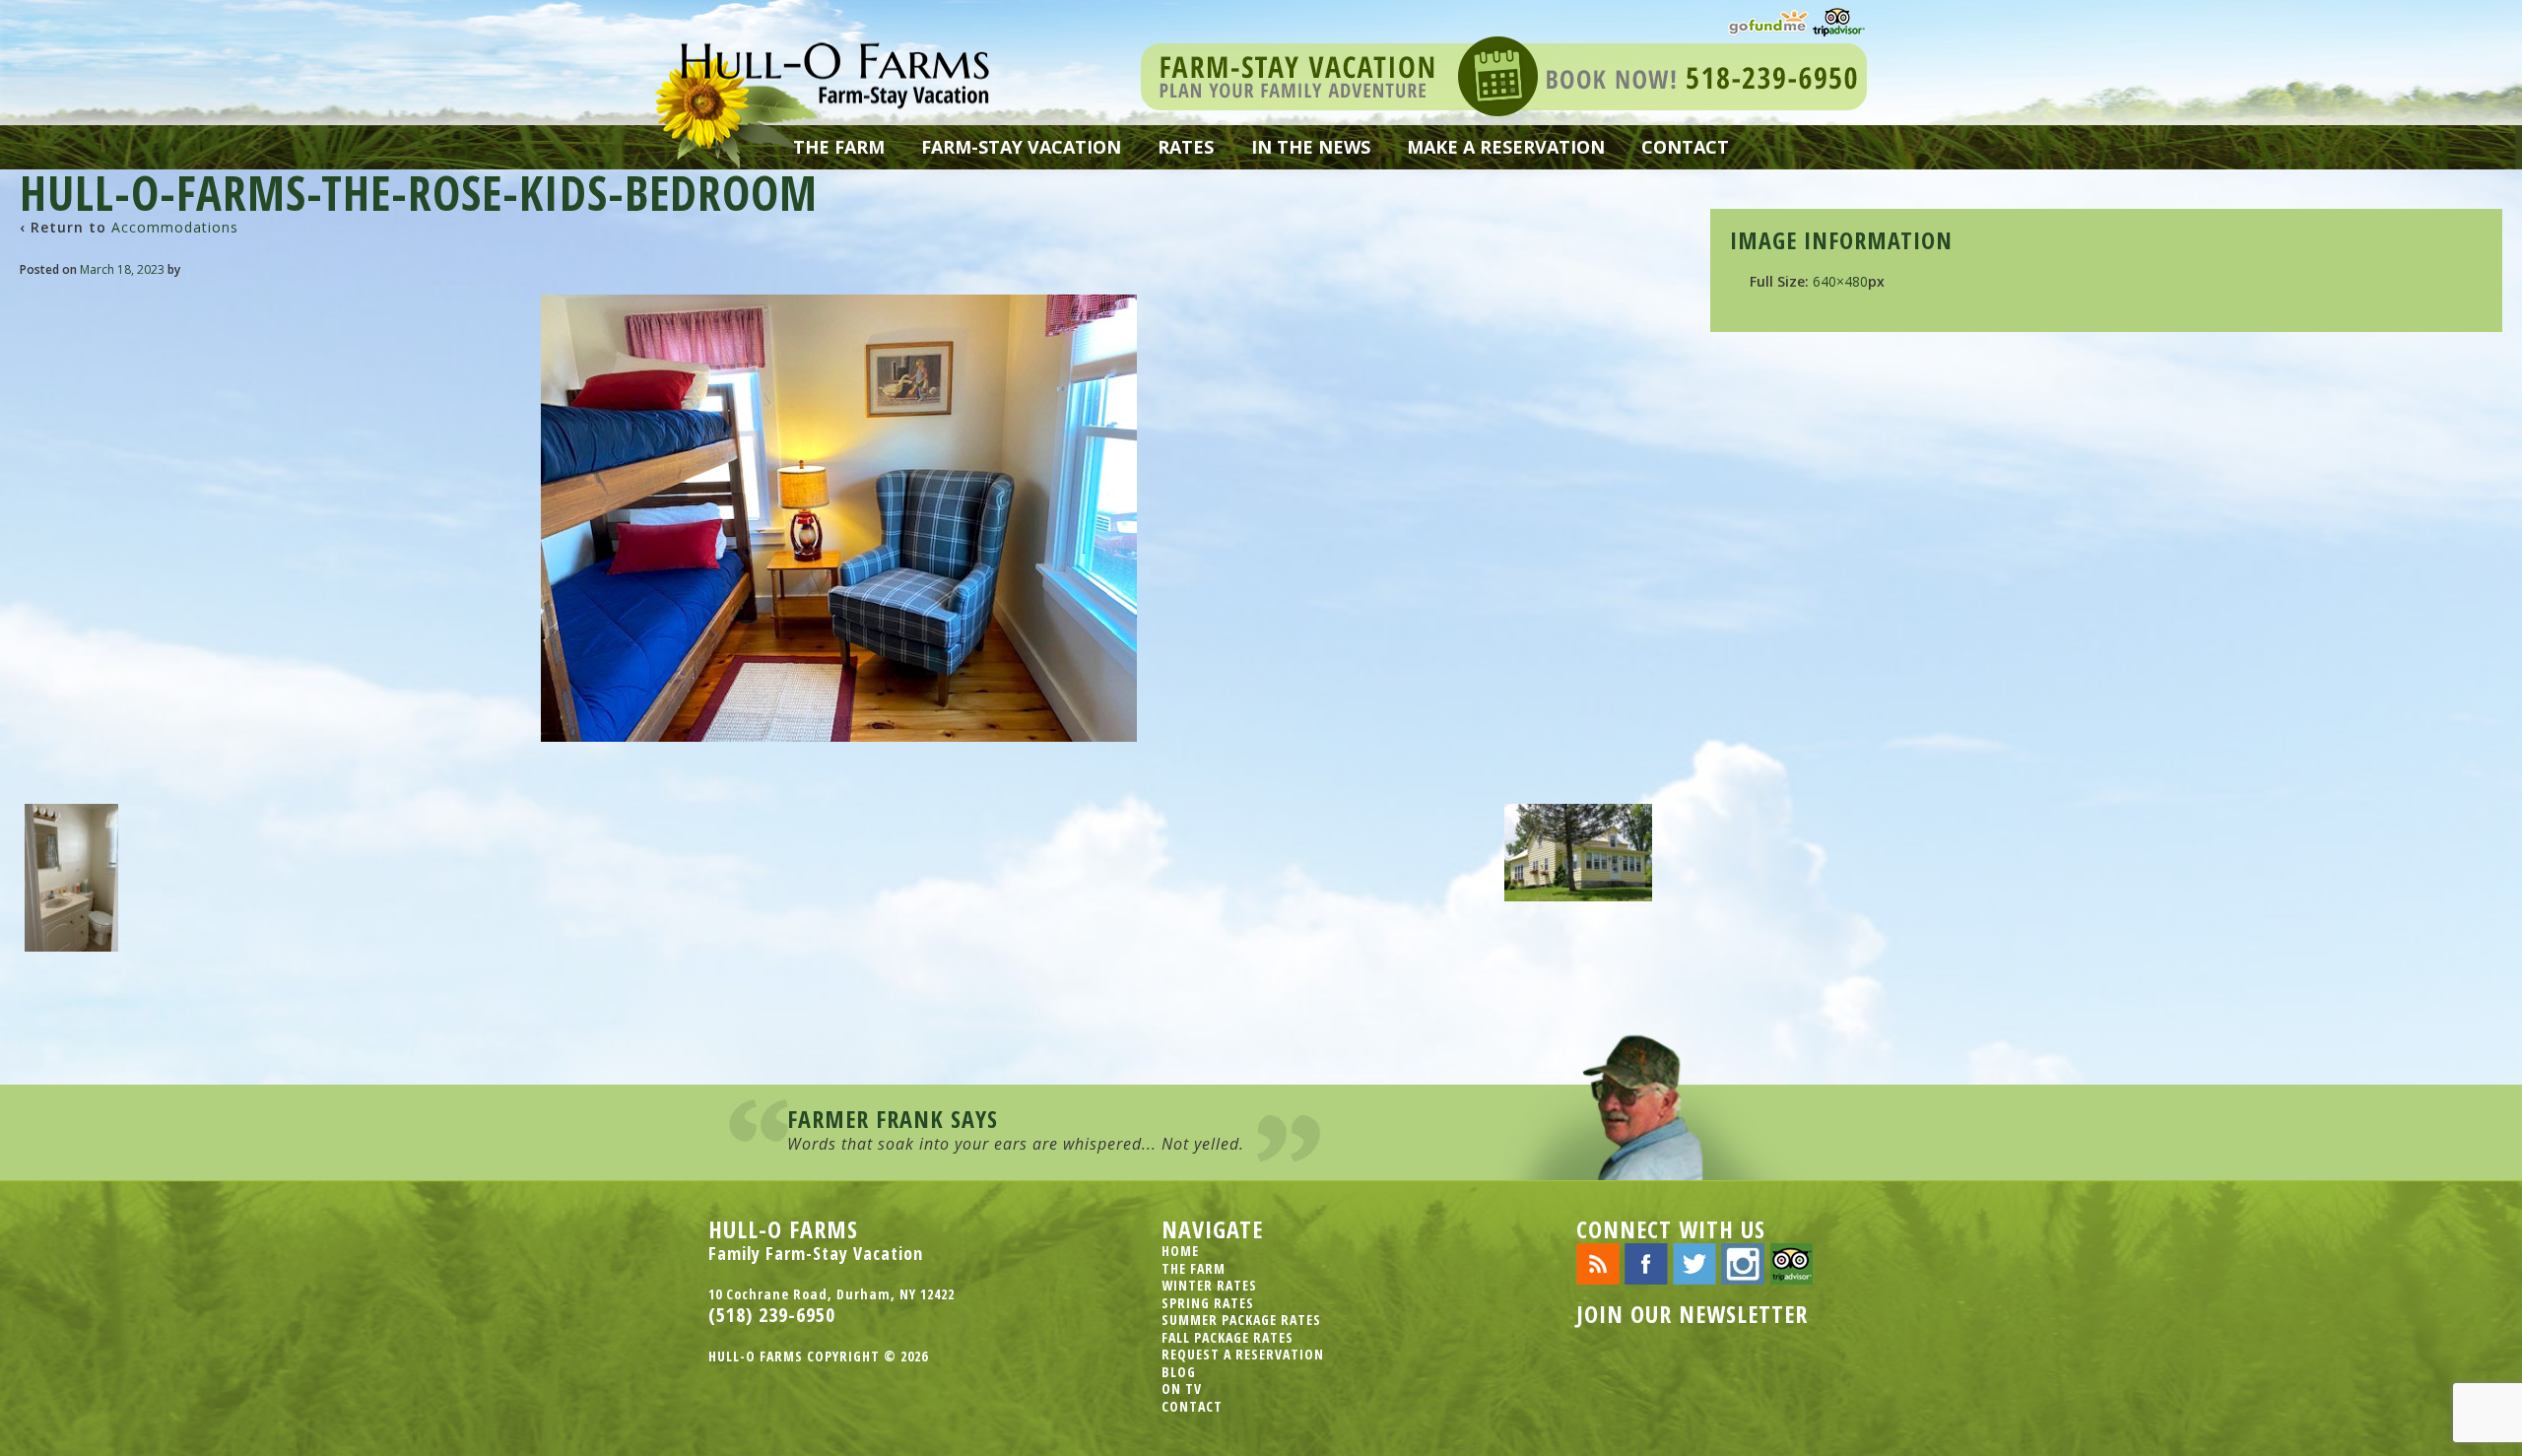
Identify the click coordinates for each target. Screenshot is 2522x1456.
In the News (1311, 147)
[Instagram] (1743, 1262)
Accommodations (175, 227)
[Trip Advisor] (1839, 20)
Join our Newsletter (1692, 1314)
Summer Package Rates (1241, 1320)
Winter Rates (1209, 1285)
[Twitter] (1694, 1262)
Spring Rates (1208, 1303)
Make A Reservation (1506, 147)
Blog (1179, 1372)
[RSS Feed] (1598, 1262)
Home (1180, 1251)
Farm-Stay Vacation (1021, 147)
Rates (1186, 147)
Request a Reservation (1243, 1354)
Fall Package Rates (1228, 1337)
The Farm (839, 147)
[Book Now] (1504, 74)
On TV (1182, 1389)
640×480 (1840, 281)
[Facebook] (1646, 1262)
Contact (1685, 147)
